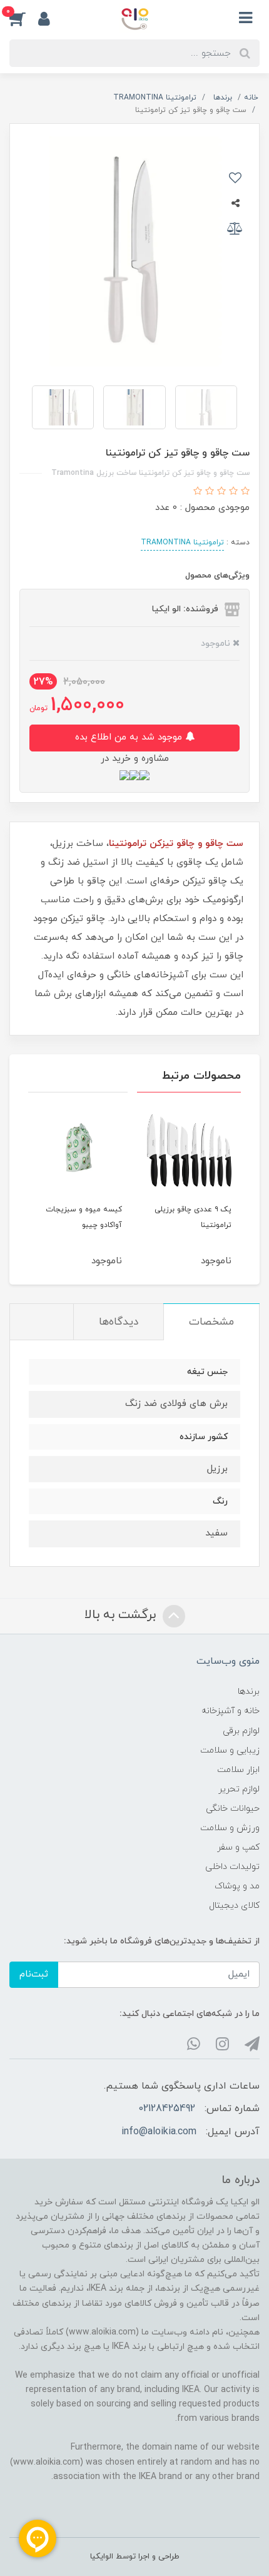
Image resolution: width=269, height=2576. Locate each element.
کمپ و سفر (238, 1847)
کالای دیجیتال (234, 1906)
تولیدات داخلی (232, 1867)
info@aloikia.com (159, 2132)
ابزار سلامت (238, 1770)
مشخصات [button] (211, 1322)
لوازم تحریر (239, 1789)
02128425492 (167, 2109)
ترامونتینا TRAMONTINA (182, 542)
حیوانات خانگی (233, 1809)
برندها (249, 1692)
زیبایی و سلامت (230, 1750)
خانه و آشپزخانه (231, 1711)
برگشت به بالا (122, 1615)
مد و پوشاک (237, 1886)
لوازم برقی (241, 1731)
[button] (24, 18)
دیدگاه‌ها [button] (119, 1322)
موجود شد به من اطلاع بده (130, 737)
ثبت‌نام (34, 1974)
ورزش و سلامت (230, 1828)
